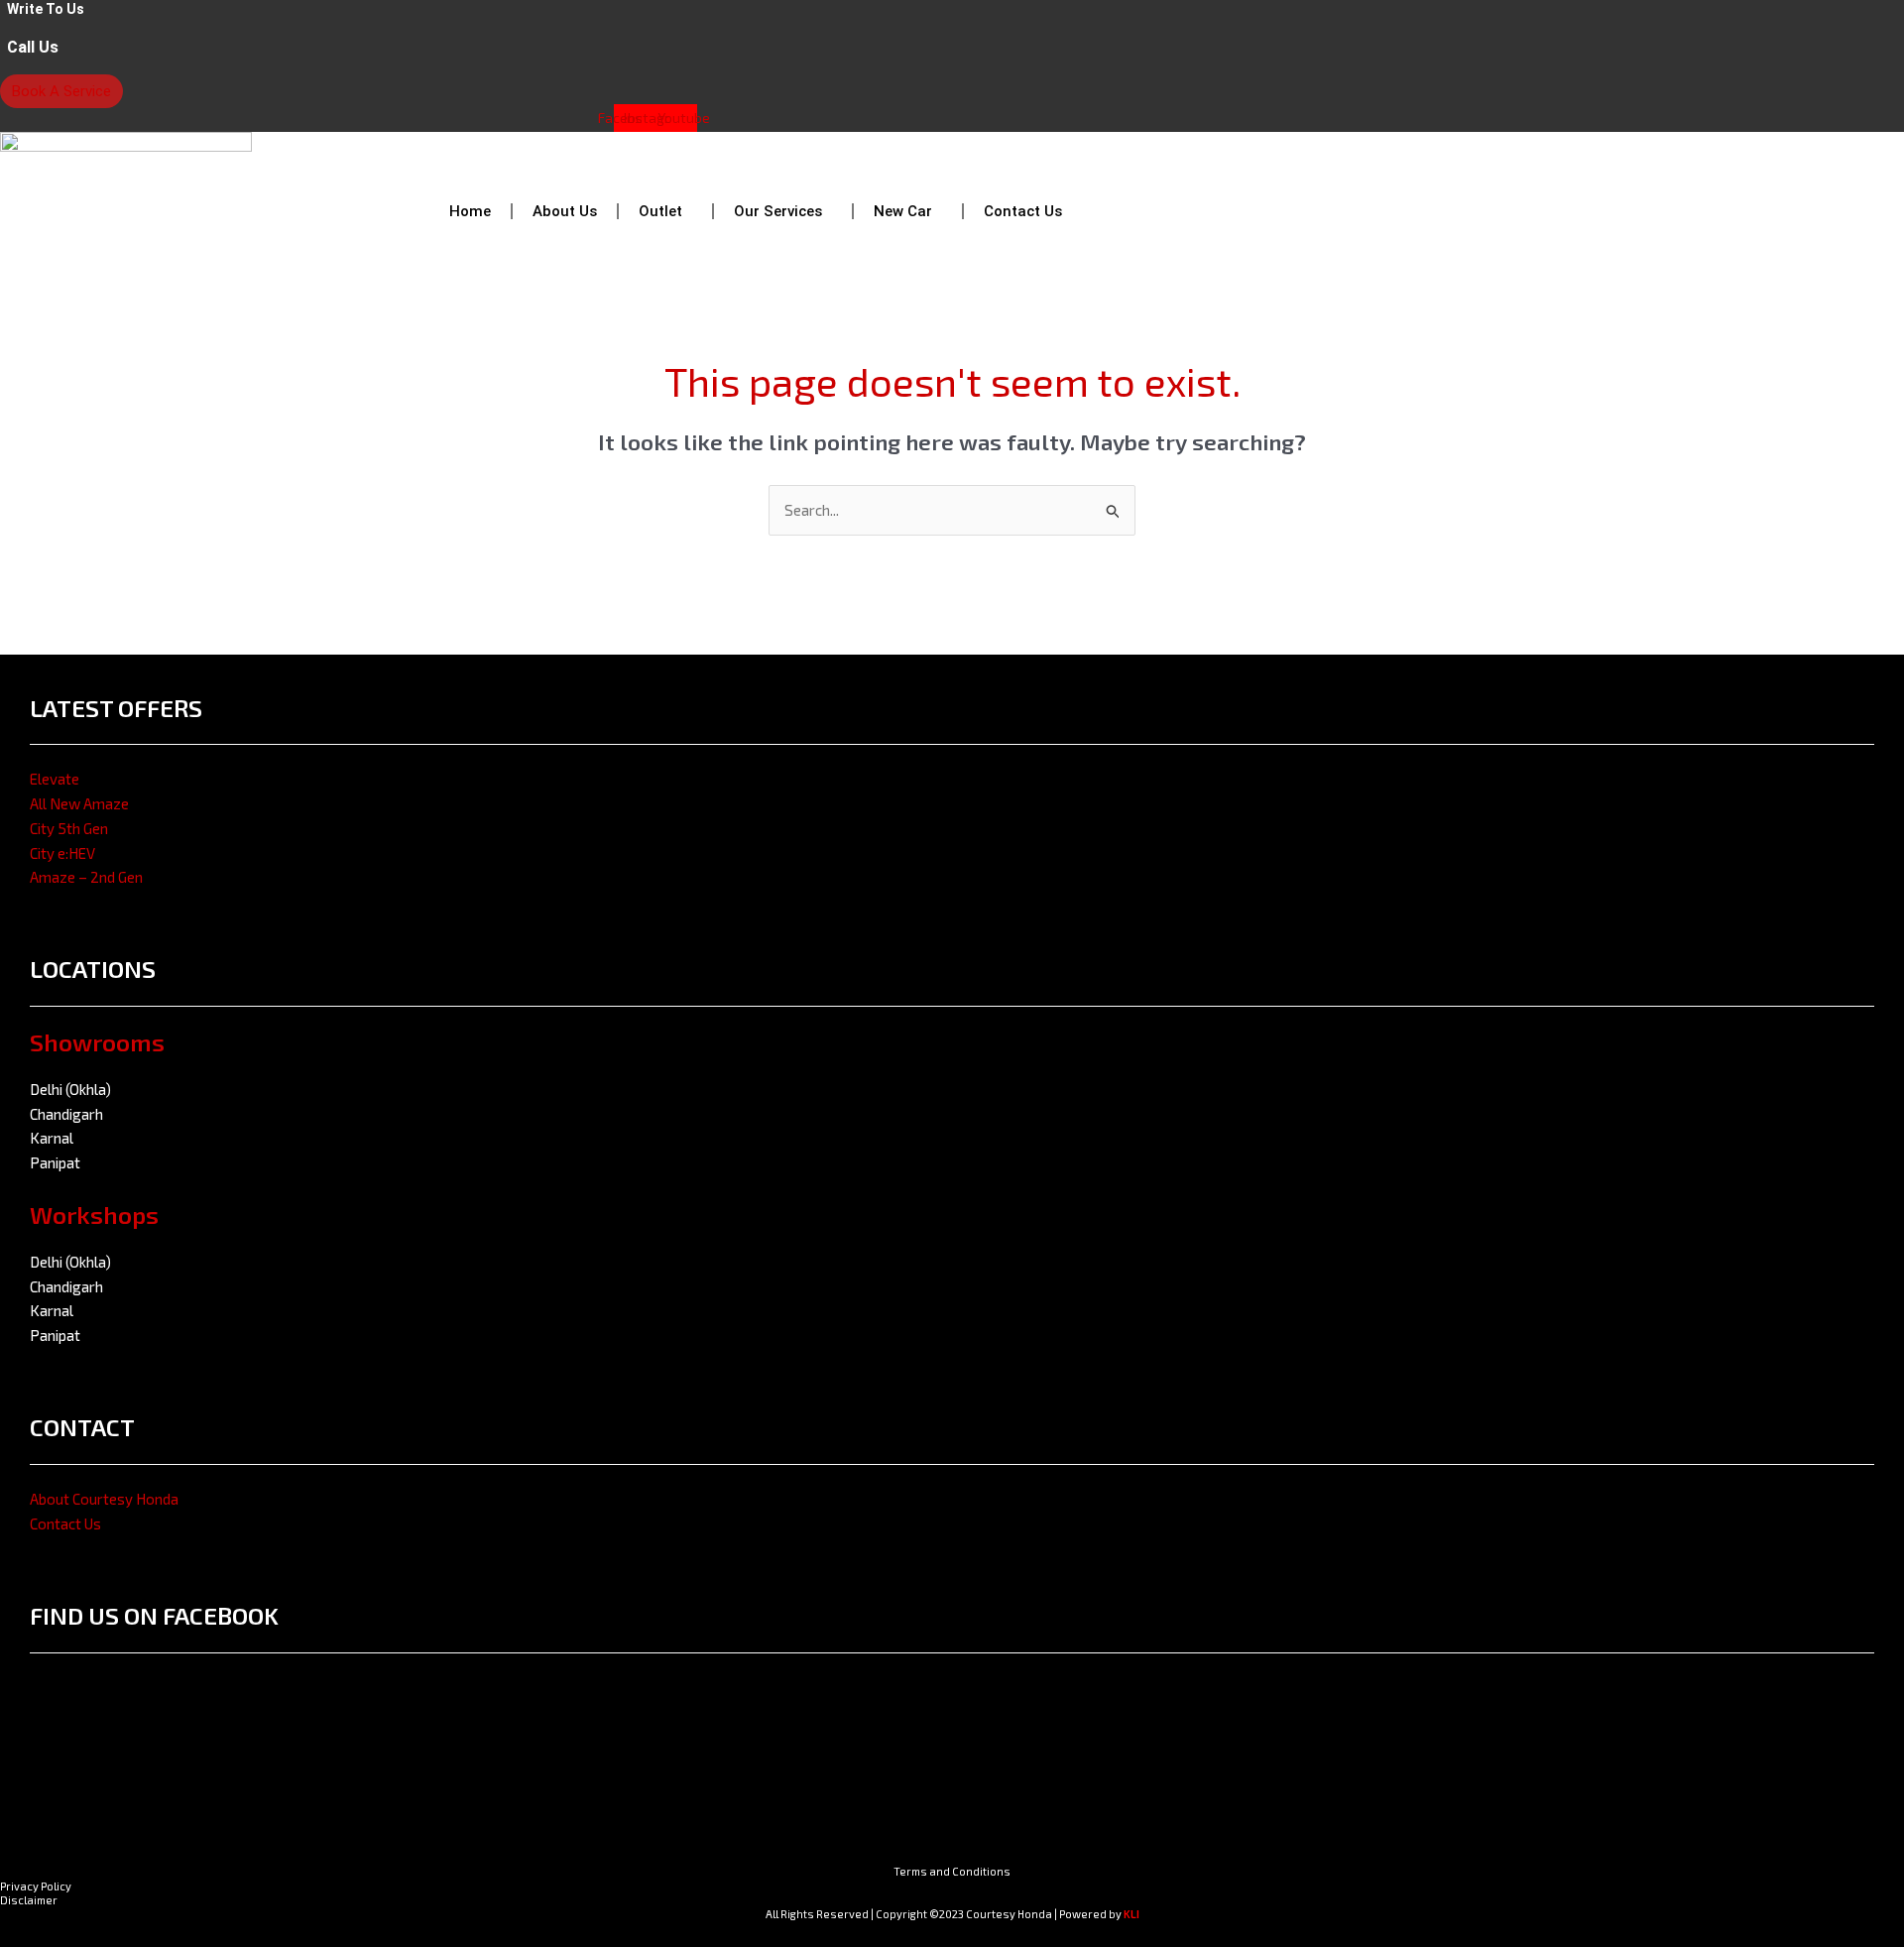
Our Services (778, 211)
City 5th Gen (69, 828)
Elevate (55, 779)
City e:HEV (62, 853)
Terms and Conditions (952, 1871)
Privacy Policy (36, 1886)
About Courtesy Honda (104, 1499)
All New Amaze (79, 803)
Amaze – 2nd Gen (86, 877)
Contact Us (1023, 211)
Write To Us (46, 9)
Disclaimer (29, 1900)
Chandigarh (66, 1114)
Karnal (52, 1138)
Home (470, 211)
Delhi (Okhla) (70, 1089)
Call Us (33, 47)
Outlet (660, 211)
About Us (565, 211)
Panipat (55, 1162)
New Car (903, 211)
